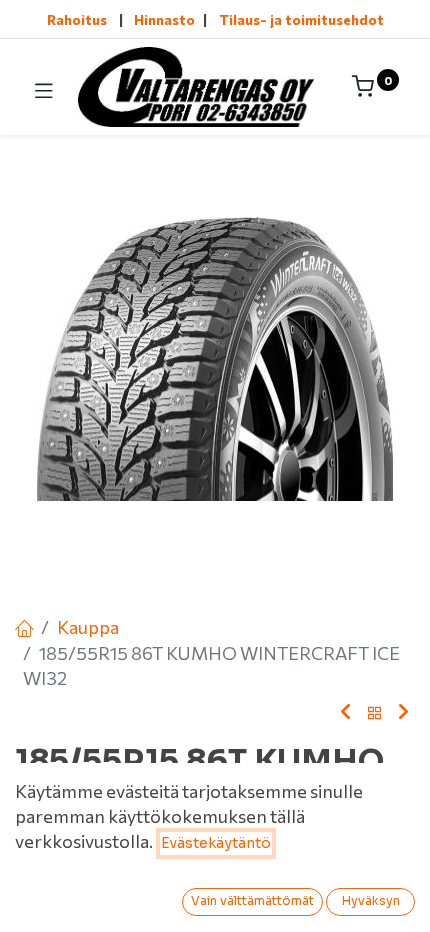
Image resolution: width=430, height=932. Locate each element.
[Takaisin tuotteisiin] (375, 714)
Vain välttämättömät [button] (252, 900)
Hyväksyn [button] (371, 900)
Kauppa (88, 627)
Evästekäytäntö (216, 843)
